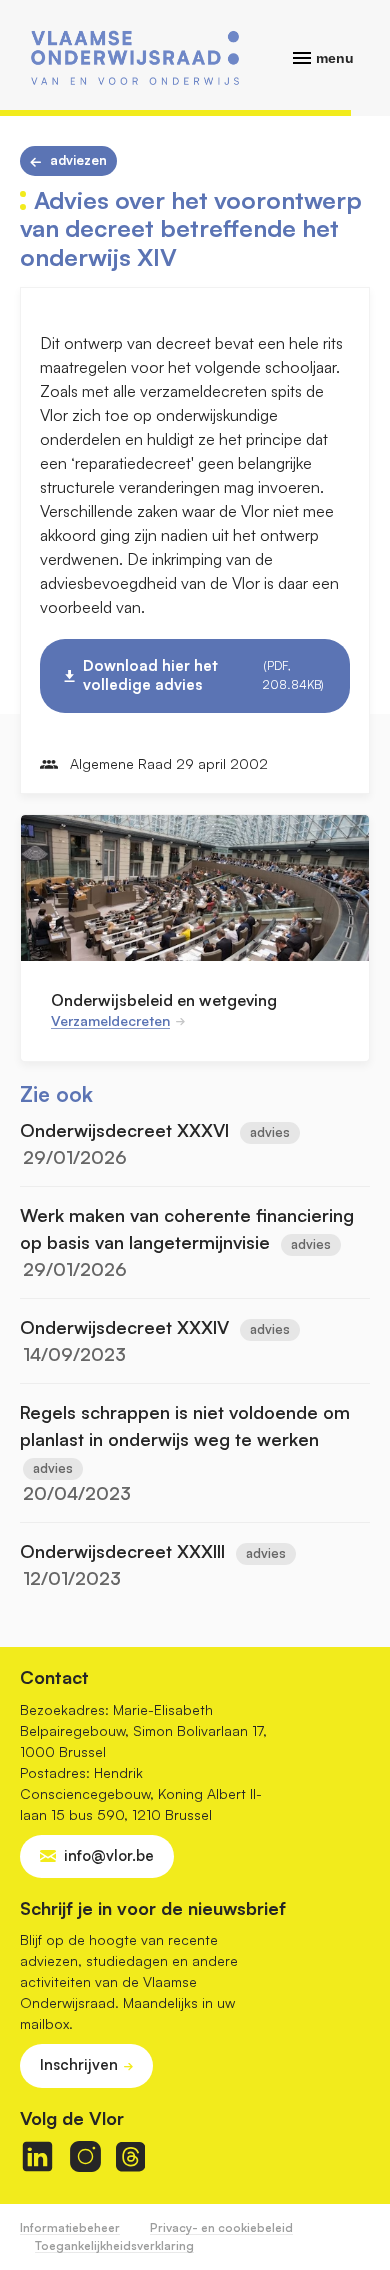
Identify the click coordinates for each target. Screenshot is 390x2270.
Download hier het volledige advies (203, 675)
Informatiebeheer (70, 2227)
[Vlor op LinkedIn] (37, 2156)
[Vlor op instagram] (85, 2156)
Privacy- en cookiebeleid (221, 2227)
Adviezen (78, 160)
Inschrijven (79, 2064)
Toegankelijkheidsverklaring (114, 2245)
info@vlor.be (109, 1855)
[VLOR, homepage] (135, 58)
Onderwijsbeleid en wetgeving (164, 1000)
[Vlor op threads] (130, 2156)
